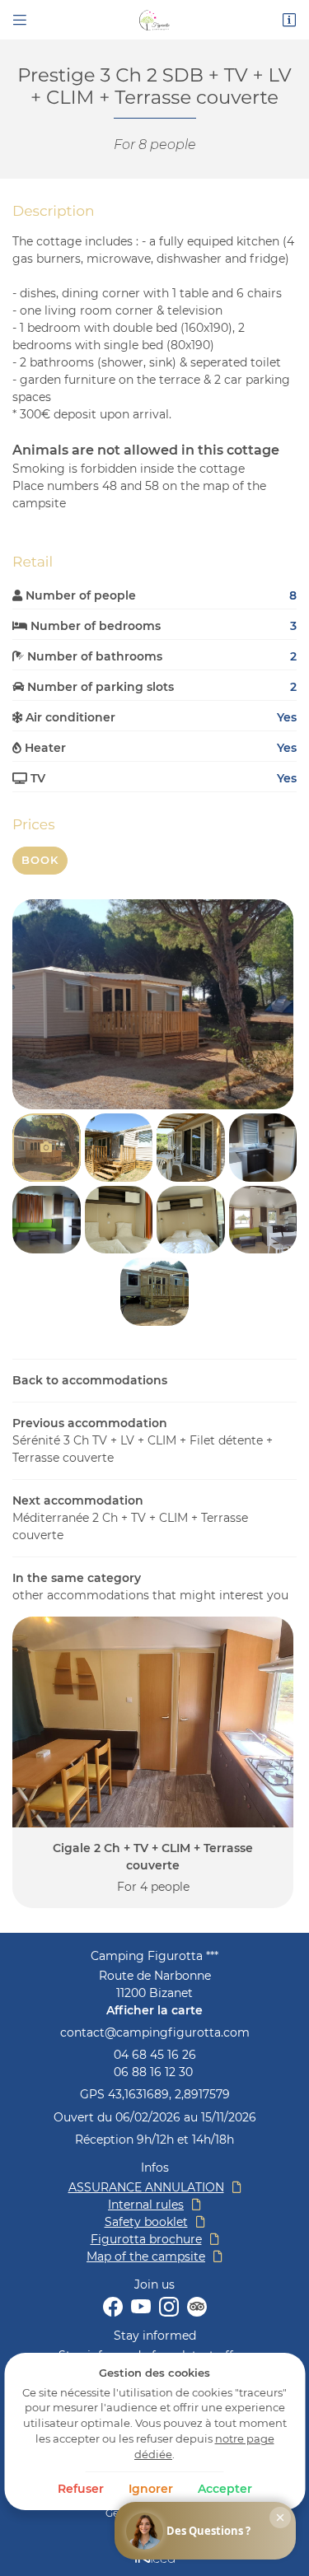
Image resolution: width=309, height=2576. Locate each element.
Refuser (81, 2489)
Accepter (225, 2489)
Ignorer (151, 2489)
